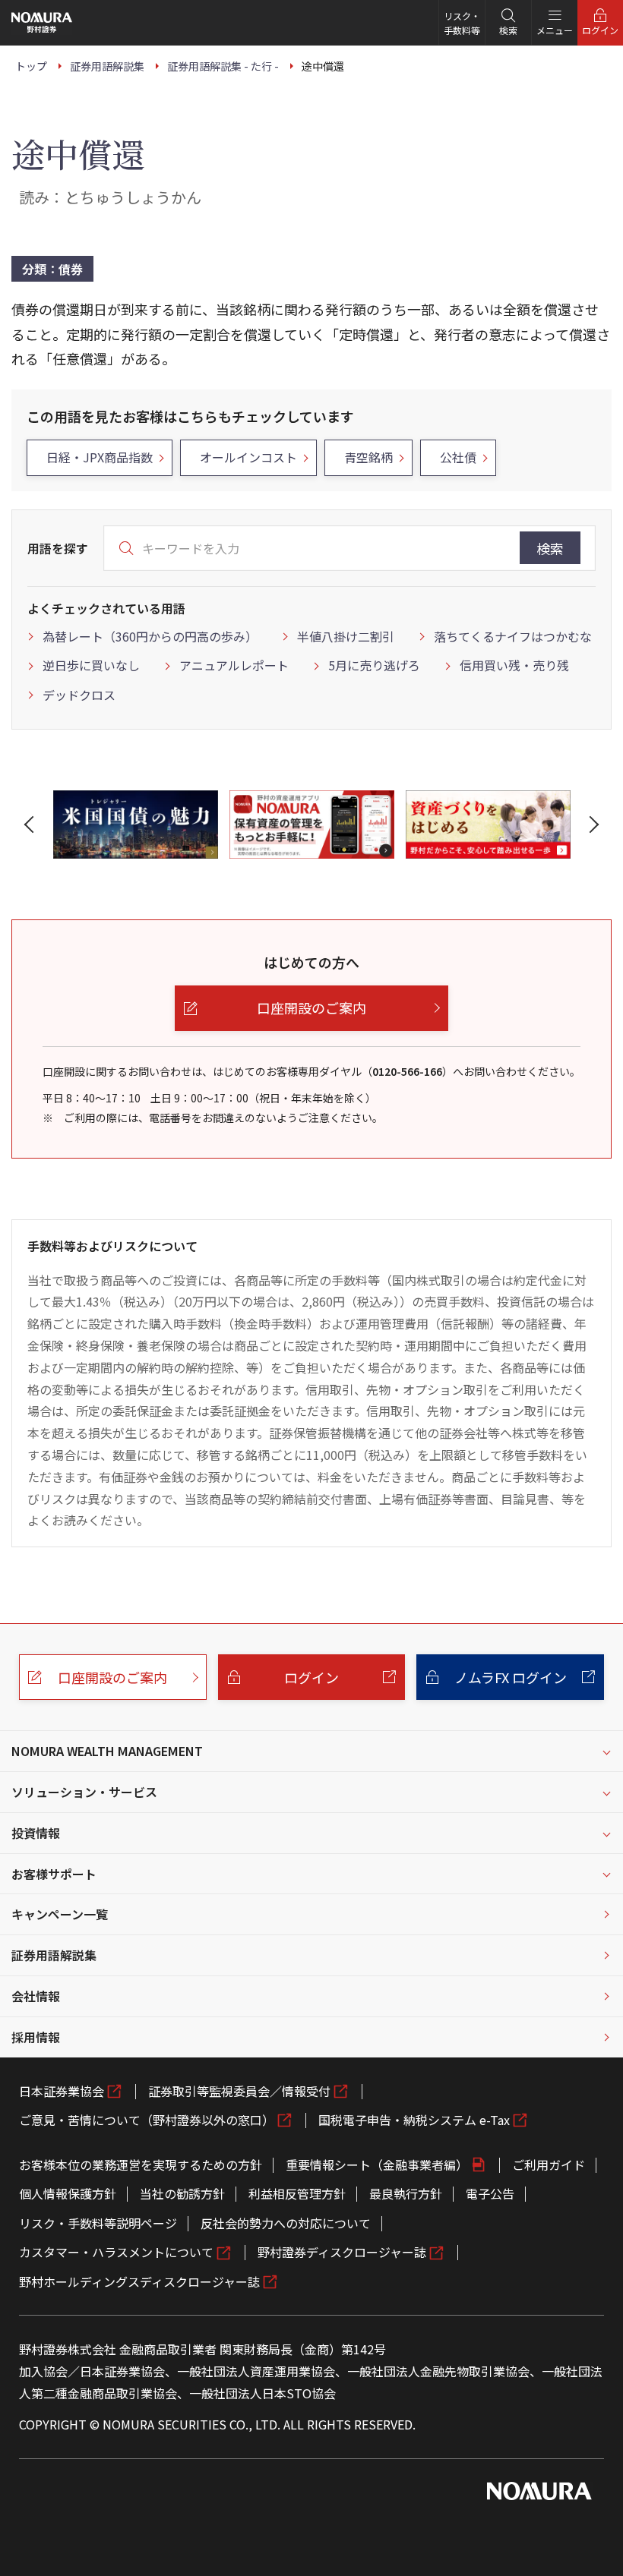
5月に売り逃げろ (374, 665)
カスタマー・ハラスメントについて (116, 2252)
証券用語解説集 (54, 1955)
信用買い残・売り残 (514, 665)
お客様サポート (54, 1874)
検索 (550, 548)
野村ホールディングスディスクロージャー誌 (139, 2281)
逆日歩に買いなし (91, 665)
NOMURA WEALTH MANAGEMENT (107, 1751)
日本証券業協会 (62, 2091)
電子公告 (490, 2193)
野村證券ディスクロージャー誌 (342, 2252)
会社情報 (36, 1996)
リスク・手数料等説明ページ (98, 2223)
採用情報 (36, 2037)
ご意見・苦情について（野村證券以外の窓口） (147, 2120)
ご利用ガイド (549, 2165)
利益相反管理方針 (297, 2193)
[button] (32, 825)
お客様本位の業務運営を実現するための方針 (141, 2165)
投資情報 (36, 1833)
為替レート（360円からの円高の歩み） (150, 636)
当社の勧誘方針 (182, 2193)
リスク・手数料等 (462, 23)
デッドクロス (79, 695)
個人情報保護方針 (68, 2193)
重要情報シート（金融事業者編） (377, 2165)
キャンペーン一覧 (60, 1914)
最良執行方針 (406, 2193)
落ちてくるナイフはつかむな (513, 636)
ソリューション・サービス (84, 1792)
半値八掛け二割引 (346, 636)
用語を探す (58, 548)
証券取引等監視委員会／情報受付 (239, 2091)
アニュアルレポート (234, 665)
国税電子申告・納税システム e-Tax (414, 2120)
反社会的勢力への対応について (286, 2223)
